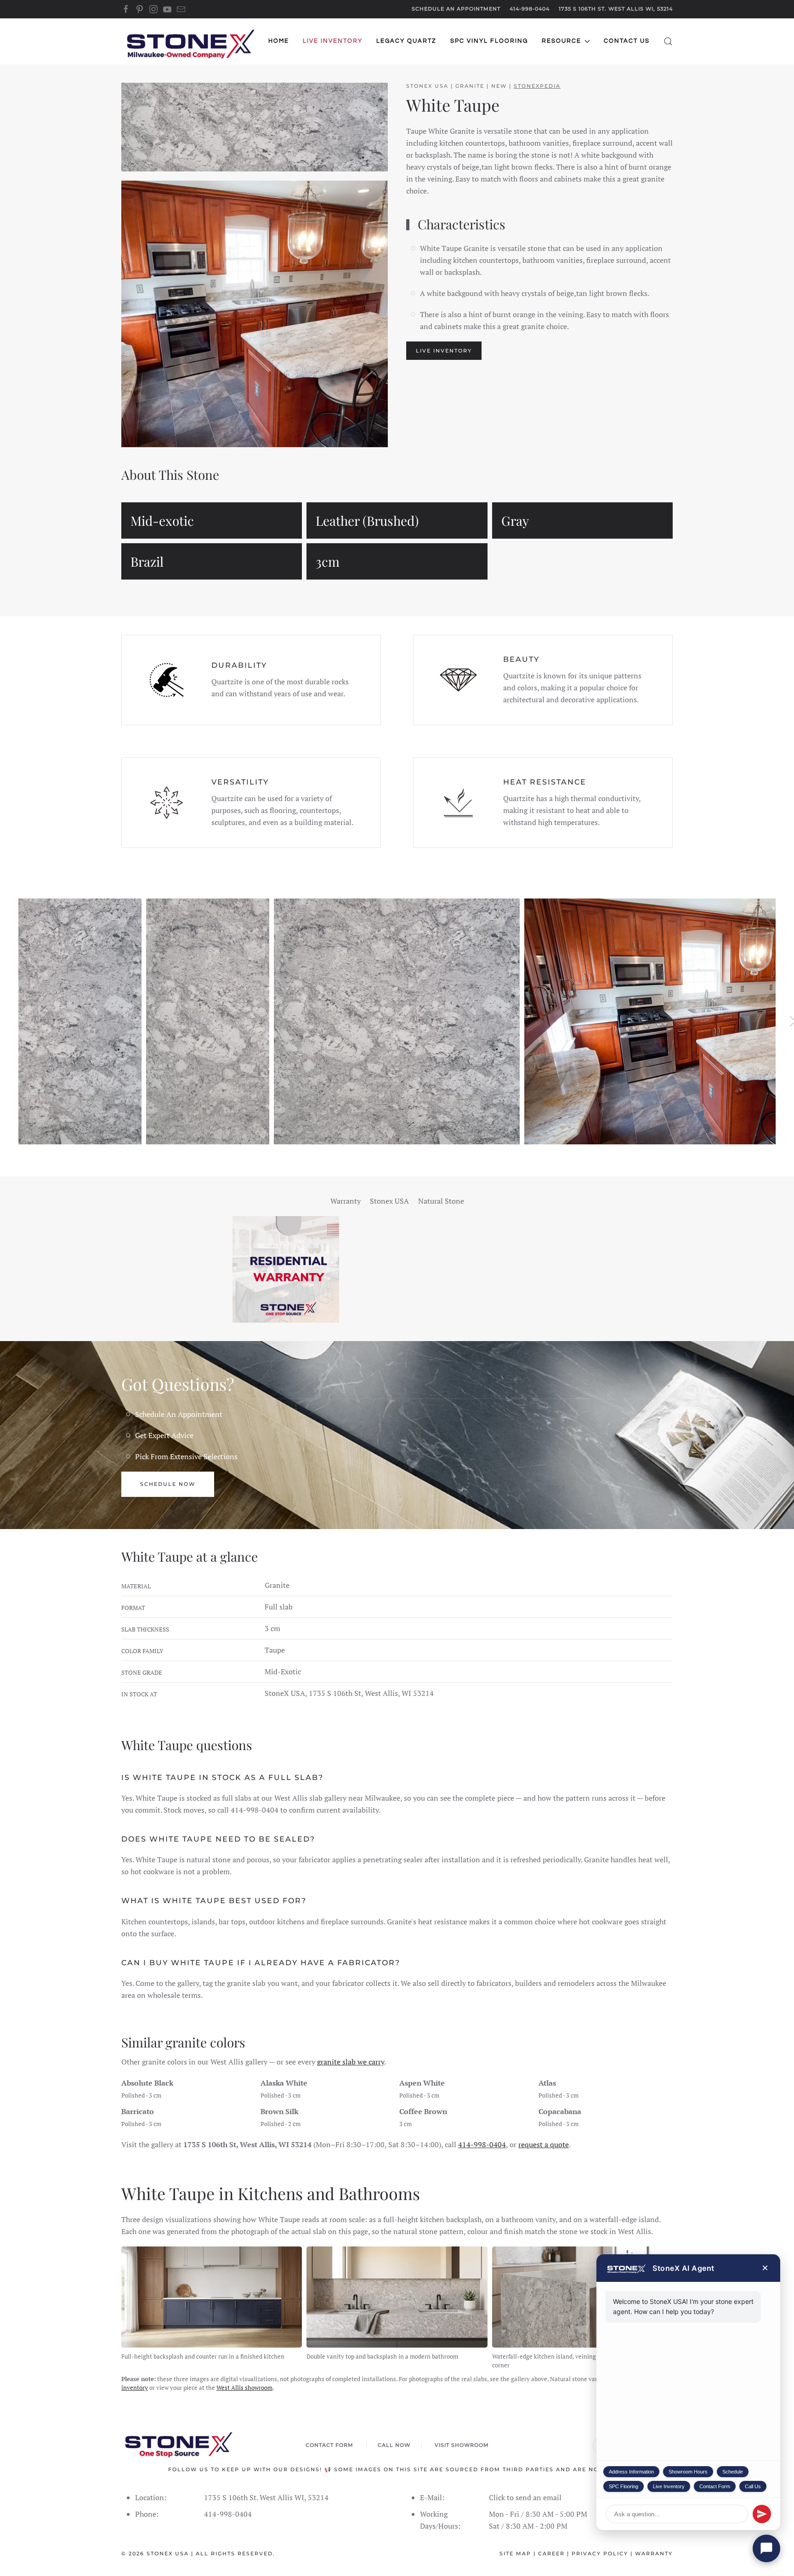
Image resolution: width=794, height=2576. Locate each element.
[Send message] (762, 2514)
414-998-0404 (530, 9)
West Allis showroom (244, 2388)
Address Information (631, 2472)
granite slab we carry (351, 2062)
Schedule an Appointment (456, 9)
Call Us (753, 2486)
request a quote (544, 2144)
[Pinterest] (140, 9)
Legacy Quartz (406, 41)
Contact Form (715, 2486)
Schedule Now (168, 1484)
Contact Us (627, 41)
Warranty (654, 2553)
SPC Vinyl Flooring (489, 41)
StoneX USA (168, 2553)
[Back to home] (190, 41)
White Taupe (453, 105)
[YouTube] (167, 9)
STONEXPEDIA (537, 86)
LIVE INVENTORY (444, 351)
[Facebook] (126, 9)
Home (279, 41)
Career (551, 2553)
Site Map (515, 2553)
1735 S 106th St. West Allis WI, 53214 (616, 9)
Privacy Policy (600, 2553)
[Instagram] (153, 9)
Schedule (733, 2472)
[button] (668, 41)
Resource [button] (561, 41)
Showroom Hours (688, 2472)
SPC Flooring (624, 2486)
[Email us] (181, 9)
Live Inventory (669, 2486)
